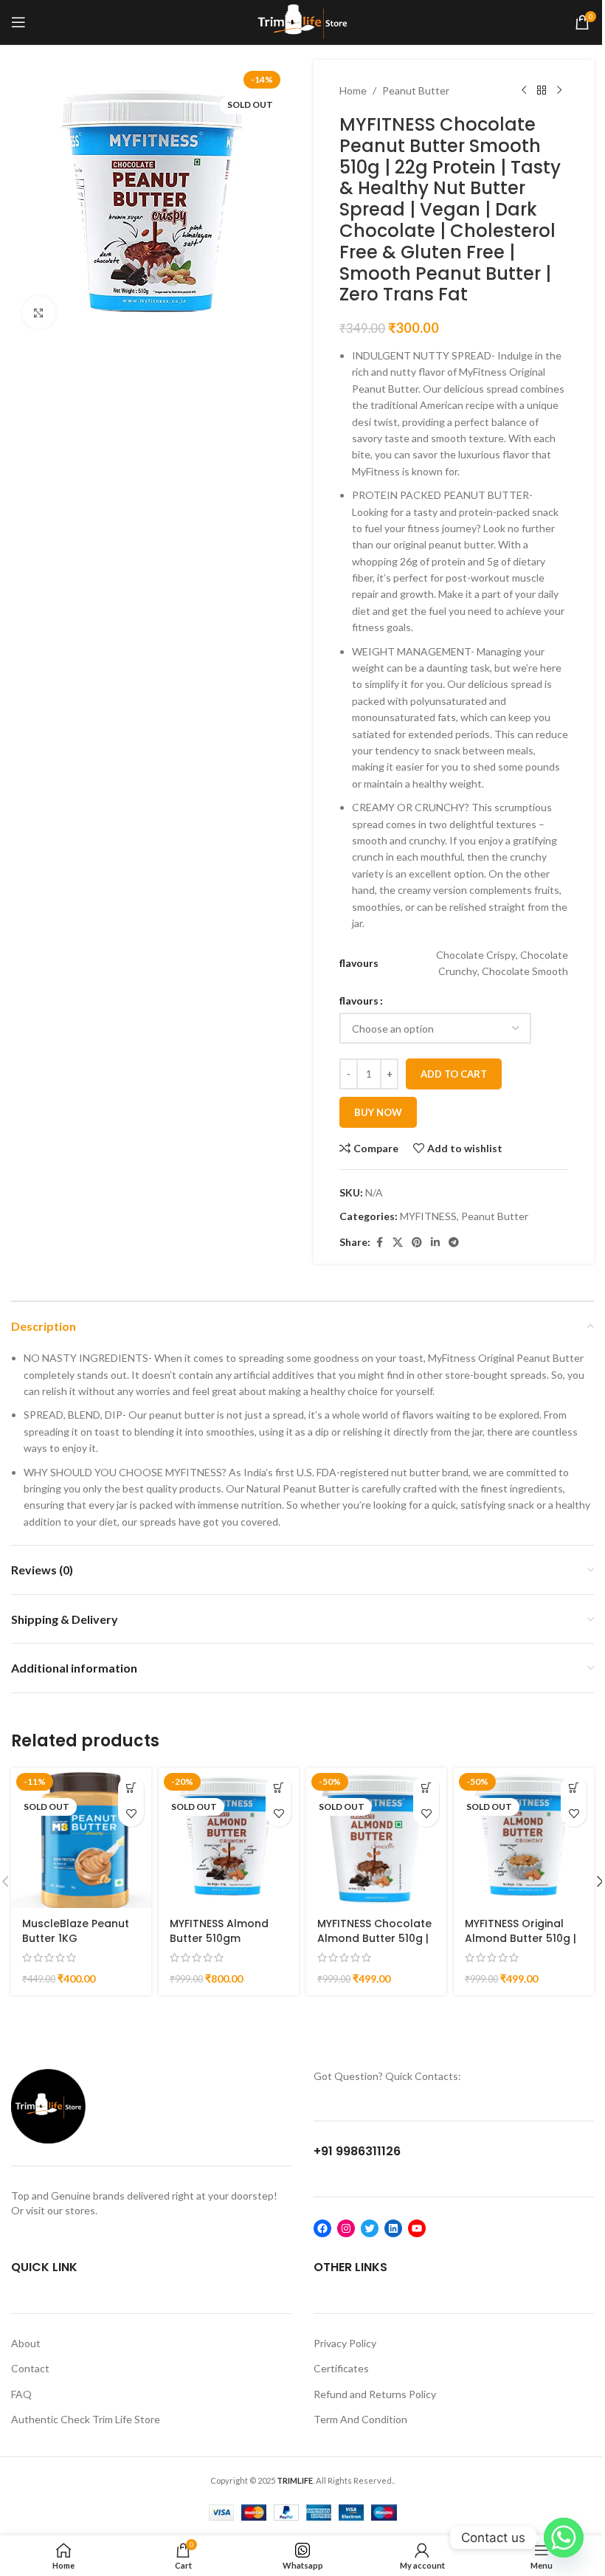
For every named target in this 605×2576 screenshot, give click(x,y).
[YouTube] (417, 2228)
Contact (30, 2368)
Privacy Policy (345, 2343)
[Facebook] (322, 2228)
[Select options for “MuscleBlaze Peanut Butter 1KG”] (131, 1788)
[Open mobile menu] (18, 22)
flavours (359, 1001)
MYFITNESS (428, 1216)
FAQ (21, 2394)
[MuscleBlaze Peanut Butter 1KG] (81, 1838)
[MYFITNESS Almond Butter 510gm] (229, 1838)
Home (353, 90)
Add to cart (454, 1074)
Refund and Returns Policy (375, 2394)
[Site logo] (303, 21)
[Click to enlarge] (39, 313)
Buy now (378, 1112)
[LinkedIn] (393, 2228)
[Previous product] (524, 91)
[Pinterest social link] (417, 1243)
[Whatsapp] (564, 2538)
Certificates (341, 2368)
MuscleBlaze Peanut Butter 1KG (76, 1931)
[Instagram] (346, 2228)
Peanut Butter (416, 90)
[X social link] (398, 1243)
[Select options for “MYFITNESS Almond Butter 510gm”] (279, 1788)
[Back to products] (542, 91)
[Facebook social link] (379, 1243)
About (26, 2343)
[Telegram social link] (454, 1243)
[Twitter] (370, 2228)
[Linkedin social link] (435, 1243)
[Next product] (559, 91)
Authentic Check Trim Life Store (86, 2419)
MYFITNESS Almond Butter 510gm (219, 1931)
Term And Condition (360, 2419)
